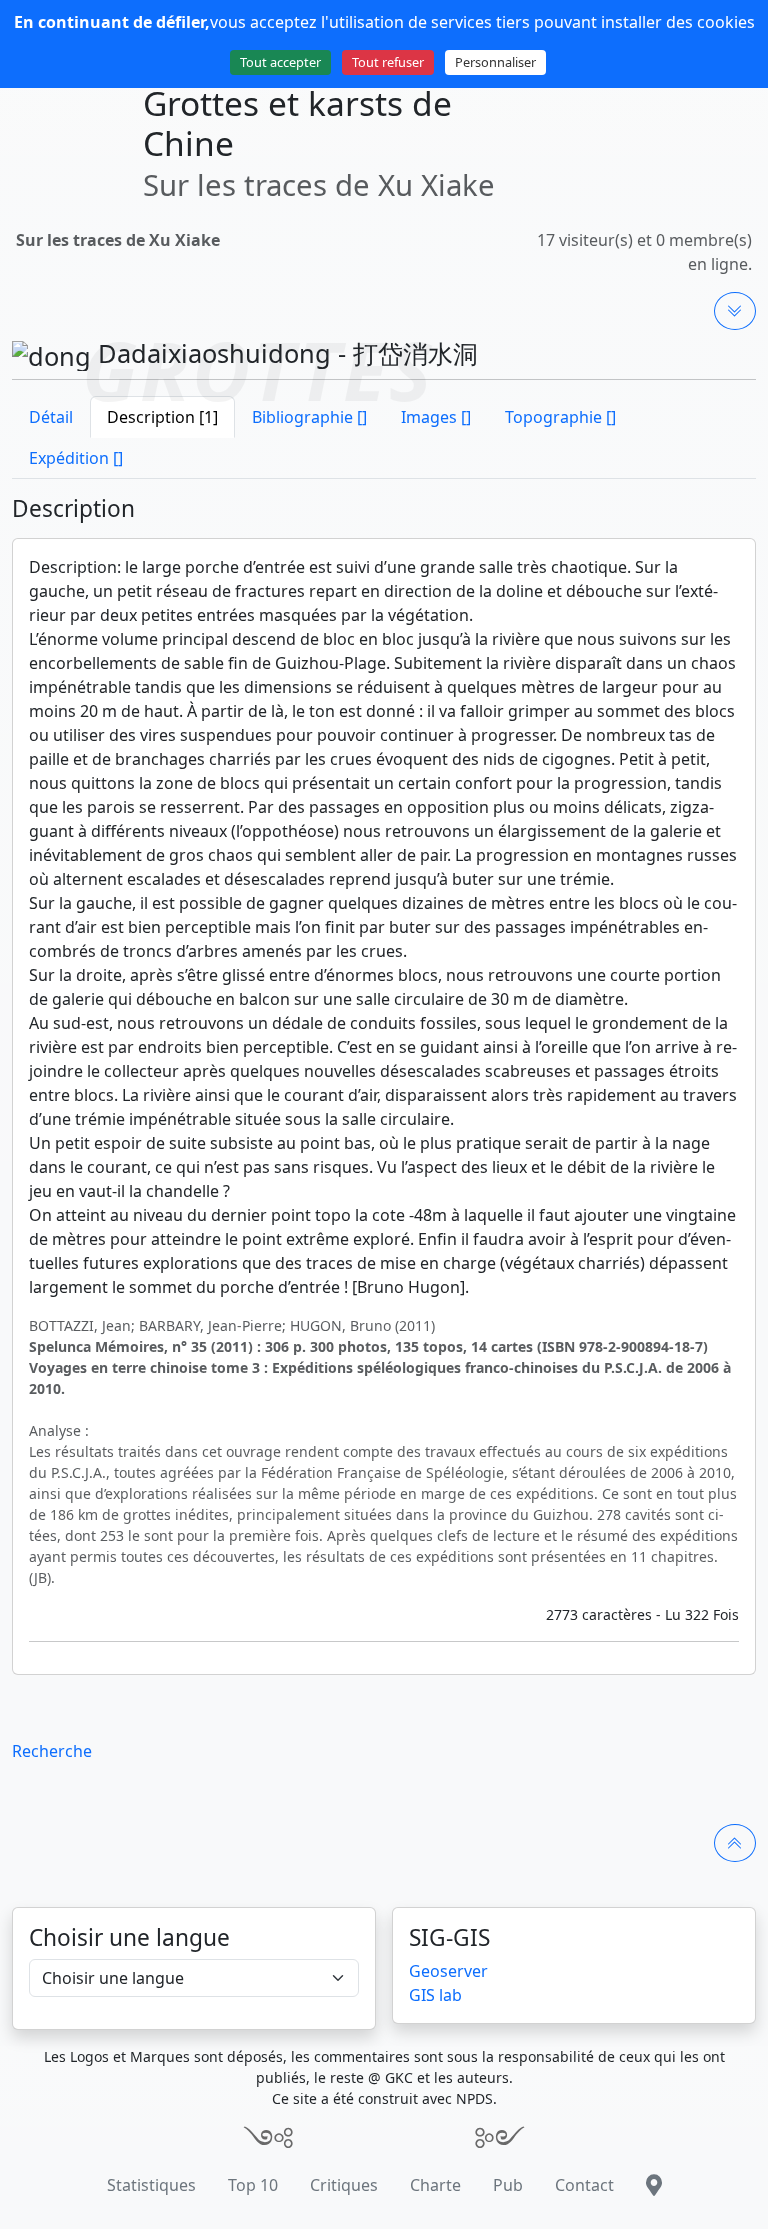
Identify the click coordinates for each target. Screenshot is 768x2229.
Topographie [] (560, 417)
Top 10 (253, 2185)
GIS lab (435, 1995)
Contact (584, 2185)
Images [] (436, 417)
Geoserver (448, 1971)
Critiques (344, 2185)
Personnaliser (495, 62)
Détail (51, 417)
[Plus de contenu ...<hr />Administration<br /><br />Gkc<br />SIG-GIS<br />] (735, 311)
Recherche (52, 1751)
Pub (508, 2185)
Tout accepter (280, 62)
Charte (435, 2185)
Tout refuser (388, 62)
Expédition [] (76, 458)
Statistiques (151, 2185)
